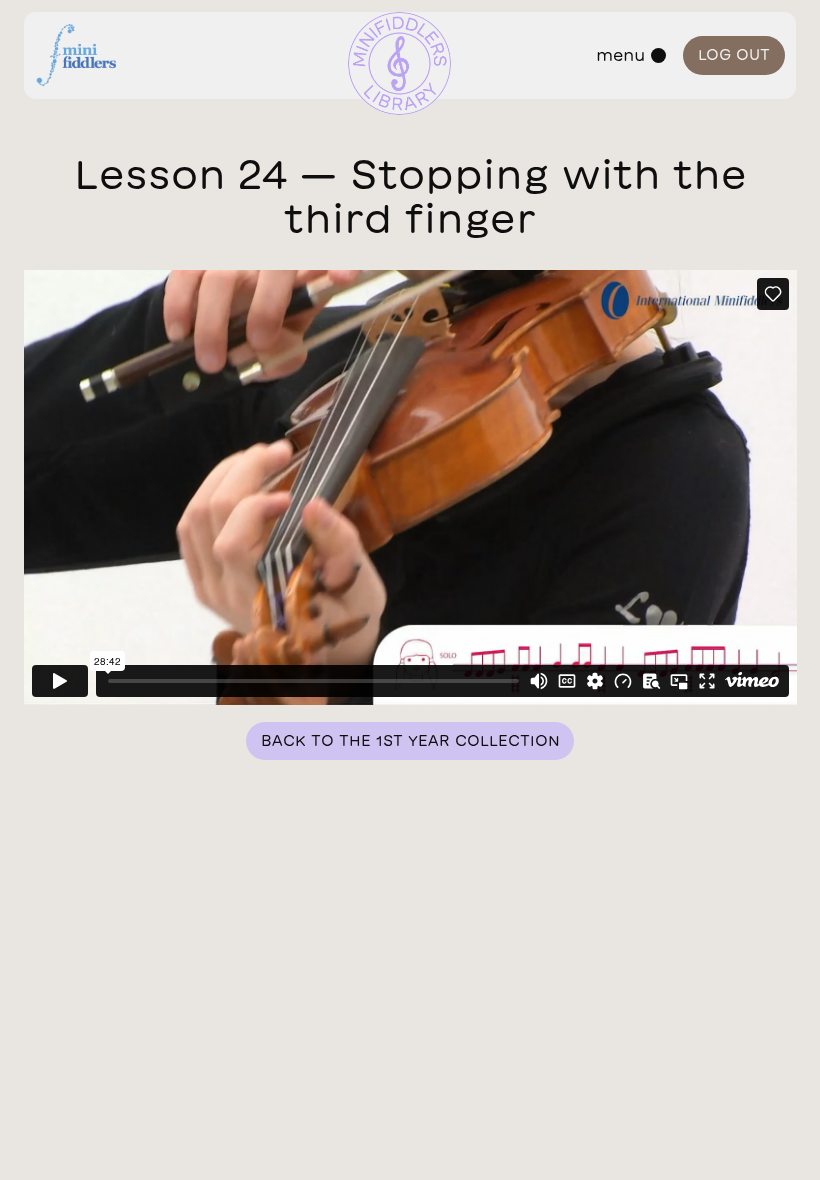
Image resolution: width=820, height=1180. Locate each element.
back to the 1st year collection (410, 740)
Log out (734, 54)
